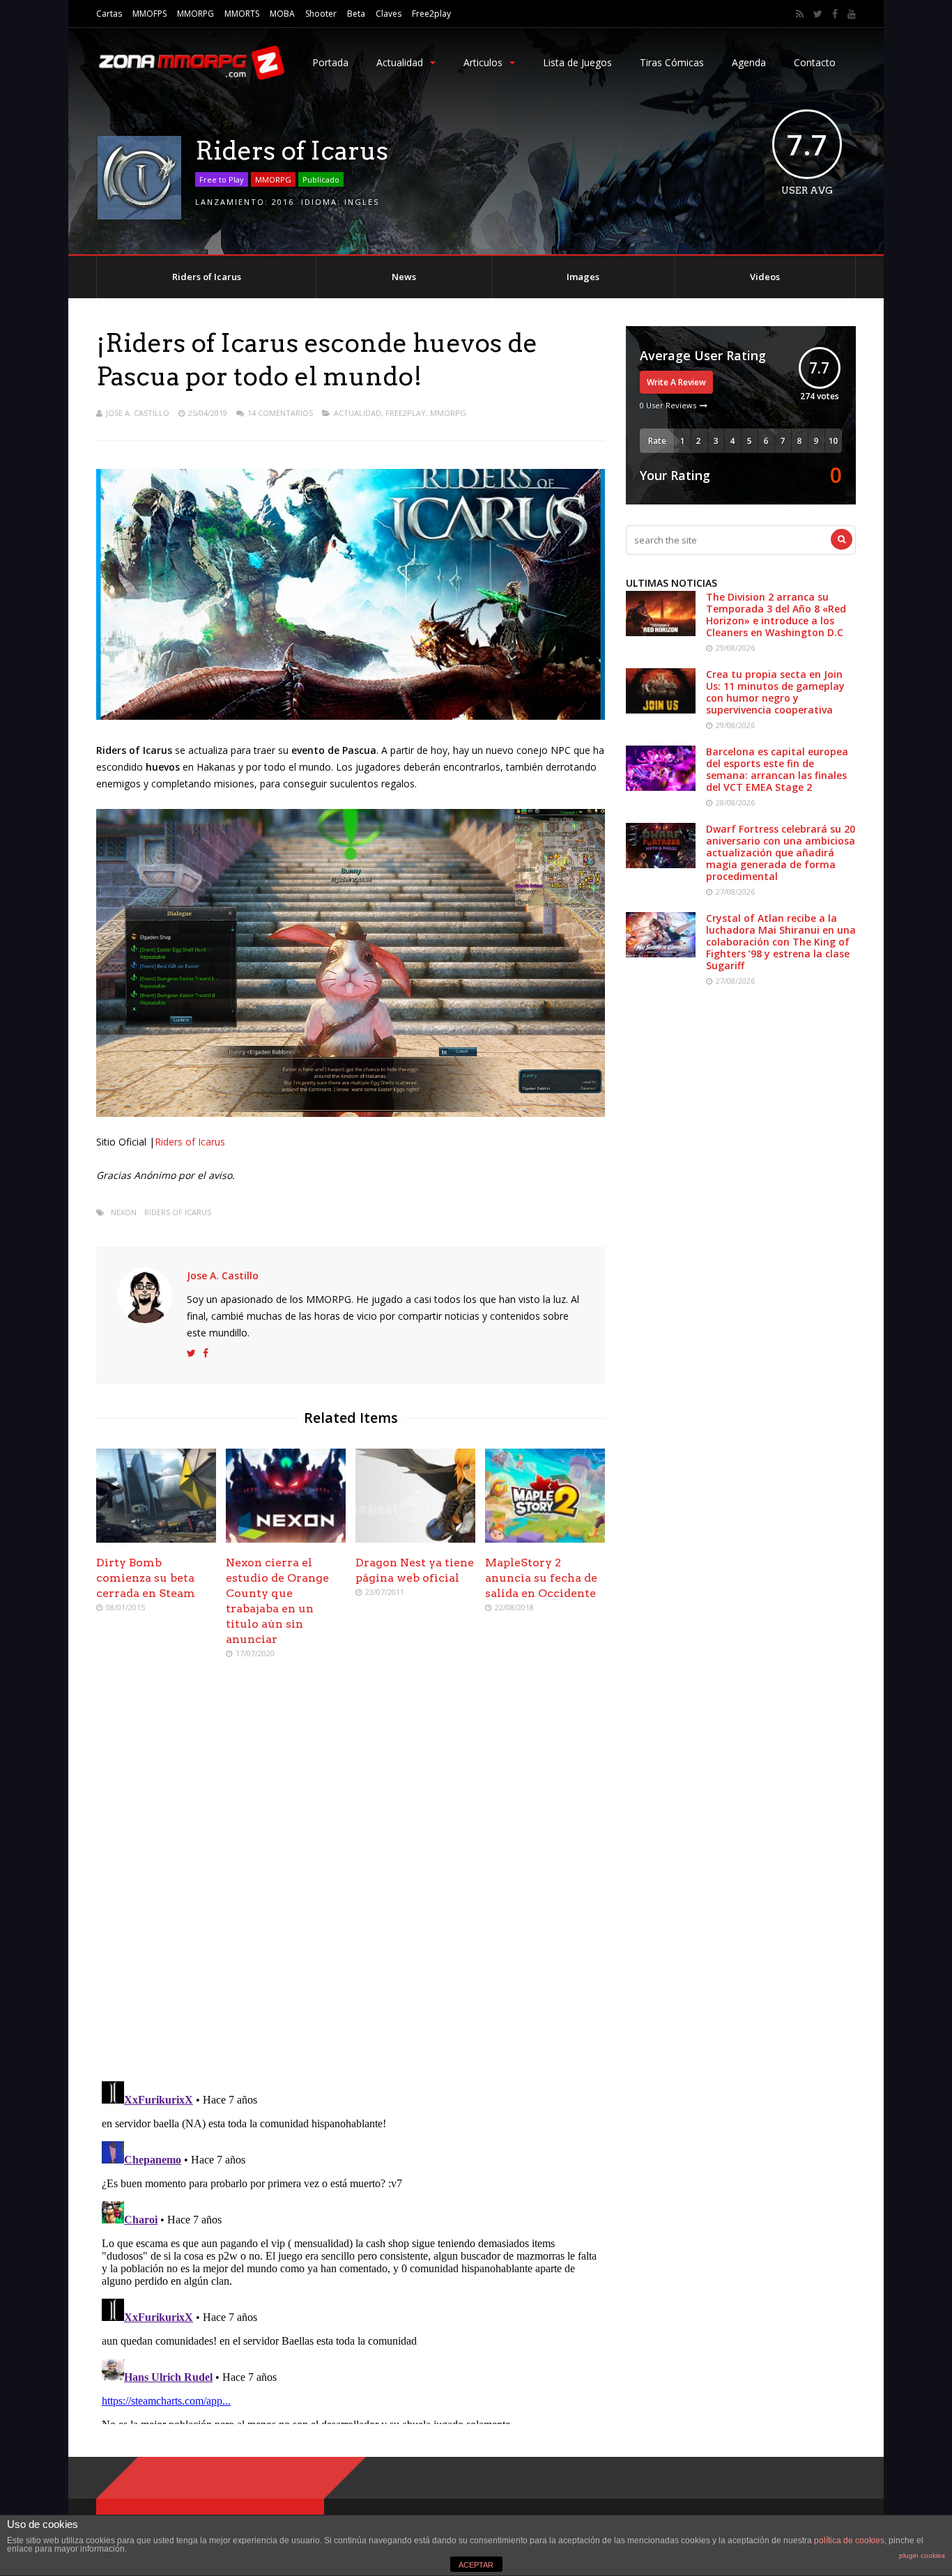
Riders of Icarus (207, 277)
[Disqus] (351, 1872)
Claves (389, 14)
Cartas (109, 14)
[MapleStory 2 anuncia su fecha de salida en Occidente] (545, 1539)
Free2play (431, 14)
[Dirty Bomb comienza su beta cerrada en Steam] (156, 1539)
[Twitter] (818, 14)
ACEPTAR (476, 2565)
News (404, 277)
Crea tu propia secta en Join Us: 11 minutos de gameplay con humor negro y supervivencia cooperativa (775, 692)
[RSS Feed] (800, 14)
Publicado (321, 179)
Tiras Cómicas (672, 62)
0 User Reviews (668, 405)
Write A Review (676, 382)
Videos (765, 277)
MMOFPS (149, 14)
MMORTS (242, 14)
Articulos (483, 62)
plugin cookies (922, 2555)
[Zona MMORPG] (190, 77)
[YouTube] (852, 14)
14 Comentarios (280, 413)
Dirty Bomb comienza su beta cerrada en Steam (146, 1578)
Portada (330, 62)
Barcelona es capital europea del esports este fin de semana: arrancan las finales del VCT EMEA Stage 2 (777, 769)
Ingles (362, 202)
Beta (356, 14)
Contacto (815, 62)
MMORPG (195, 14)
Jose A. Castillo (138, 413)
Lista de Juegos (577, 62)
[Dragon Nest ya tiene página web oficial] (415, 1539)
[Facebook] (835, 14)
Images (583, 277)
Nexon (124, 1212)
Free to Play (222, 179)
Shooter (321, 14)
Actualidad (400, 62)
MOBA (282, 14)
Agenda (749, 62)
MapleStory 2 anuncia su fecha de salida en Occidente (541, 1578)
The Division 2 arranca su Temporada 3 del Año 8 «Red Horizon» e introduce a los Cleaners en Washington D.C (776, 615)
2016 (283, 202)
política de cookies (849, 2540)
